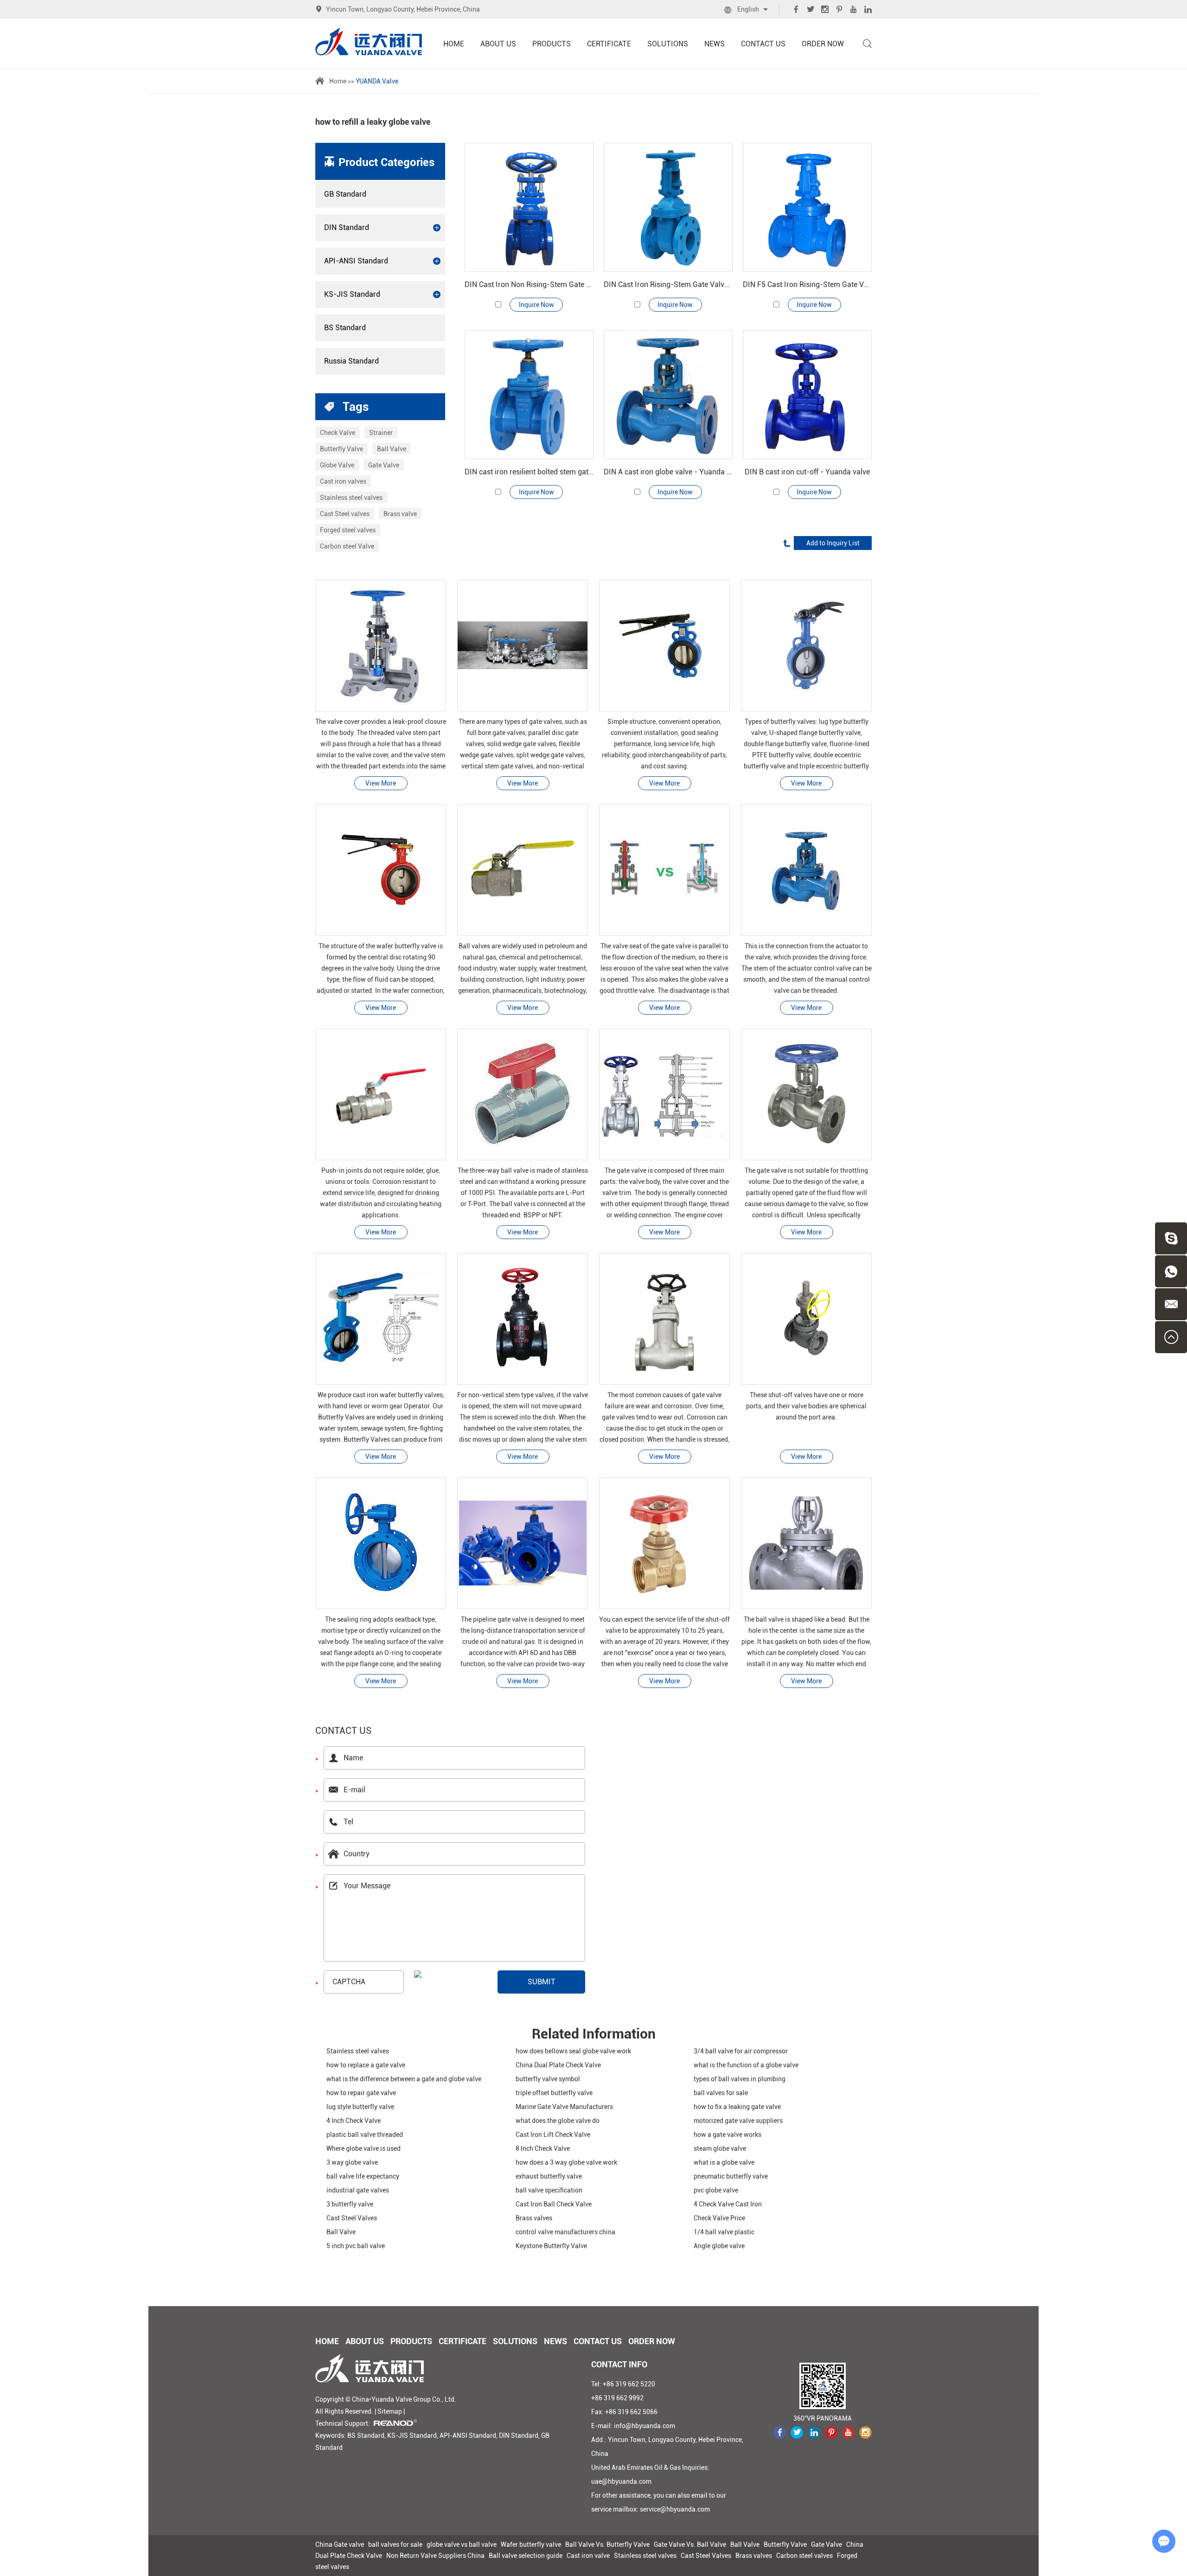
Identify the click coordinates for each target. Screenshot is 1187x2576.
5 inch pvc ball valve (356, 2246)
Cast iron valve (588, 2556)
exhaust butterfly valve (549, 2176)
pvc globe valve (716, 2190)
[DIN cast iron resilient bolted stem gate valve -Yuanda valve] (529, 395)
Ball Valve (392, 449)
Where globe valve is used (364, 2148)
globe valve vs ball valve (462, 2544)
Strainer (381, 433)
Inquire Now (536, 305)
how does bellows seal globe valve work (573, 2051)
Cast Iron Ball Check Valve (554, 2204)
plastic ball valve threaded (365, 2135)
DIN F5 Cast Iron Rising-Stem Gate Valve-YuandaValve (807, 284)
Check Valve (338, 433)
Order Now (823, 44)
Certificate (609, 44)
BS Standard (345, 328)
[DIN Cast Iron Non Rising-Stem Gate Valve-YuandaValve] (529, 207)
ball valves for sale (721, 2093)
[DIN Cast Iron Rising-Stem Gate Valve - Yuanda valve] (668, 207)
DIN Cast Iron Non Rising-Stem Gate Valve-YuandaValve (529, 284)
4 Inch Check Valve (354, 2121)
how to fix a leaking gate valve (737, 2107)
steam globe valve (720, 2148)
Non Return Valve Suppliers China (435, 2556)
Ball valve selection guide (526, 2556)
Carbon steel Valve (347, 546)
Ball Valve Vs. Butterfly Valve (607, 2544)
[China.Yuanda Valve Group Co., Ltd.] (369, 42)
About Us (498, 44)
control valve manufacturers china (565, 2232)
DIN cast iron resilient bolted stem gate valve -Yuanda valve (529, 472)
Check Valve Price (719, 2218)
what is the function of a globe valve (746, 2065)
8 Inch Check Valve (543, 2148)
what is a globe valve (724, 2162)
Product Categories (386, 162)
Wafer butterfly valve (531, 2544)
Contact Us (763, 44)
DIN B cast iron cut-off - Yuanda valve (807, 472)
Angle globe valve (719, 2246)
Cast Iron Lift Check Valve (553, 2135)
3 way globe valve (352, 2162)
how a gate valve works (728, 2135)
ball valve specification (549, 2190)
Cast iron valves (343, 481)
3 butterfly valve (350, 2204)
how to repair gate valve (361, 2093)
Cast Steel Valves (352, 2218)
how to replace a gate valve (366, 2065)
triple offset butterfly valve (554, 2093)
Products (552, 44)
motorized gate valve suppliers (738, 2121)
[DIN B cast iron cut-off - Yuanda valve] (807, 395)
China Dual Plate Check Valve (558, 2065)
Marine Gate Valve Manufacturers (564, 2107)
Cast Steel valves (345, 514)
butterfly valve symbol (548, 2079)
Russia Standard (351, 361)
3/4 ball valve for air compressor (741, 2051)
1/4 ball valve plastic (724, 2232)
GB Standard (345, 194)
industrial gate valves (358, 2190)
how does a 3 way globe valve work (566, 2162)
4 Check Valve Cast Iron (728, 2204)
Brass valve (400, 514)
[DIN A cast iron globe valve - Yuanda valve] (668, 395)
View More (381, 783)
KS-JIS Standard (352, 294)
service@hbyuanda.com (675, 2509)
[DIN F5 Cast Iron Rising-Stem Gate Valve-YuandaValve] (807, 207)
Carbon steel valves (804, 2556)
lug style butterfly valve (360, 2107)
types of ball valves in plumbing (740, 2079)
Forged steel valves (348, 530)
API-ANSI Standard (356, 261)
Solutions (668, 44)
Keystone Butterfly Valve (551, 2246)
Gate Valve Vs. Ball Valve (690, 2544)
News (715, 44)
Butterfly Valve (341, 449)
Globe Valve (337, 465)
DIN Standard (347, 227)
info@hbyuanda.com (645, 2426)
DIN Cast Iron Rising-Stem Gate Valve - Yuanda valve (668, 284)
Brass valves (534, 2218)
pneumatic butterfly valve (731, 2176)
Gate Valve (384, 465)
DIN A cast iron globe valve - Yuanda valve (668, 472)
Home (454, 44)
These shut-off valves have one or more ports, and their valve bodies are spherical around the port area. (806, 1406)
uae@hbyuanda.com (621, 2481)
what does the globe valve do (558, 2121)
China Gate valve (340, 2544)
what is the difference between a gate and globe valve (404, 2079)
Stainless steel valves (351, 498)
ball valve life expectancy (363, 2176)
